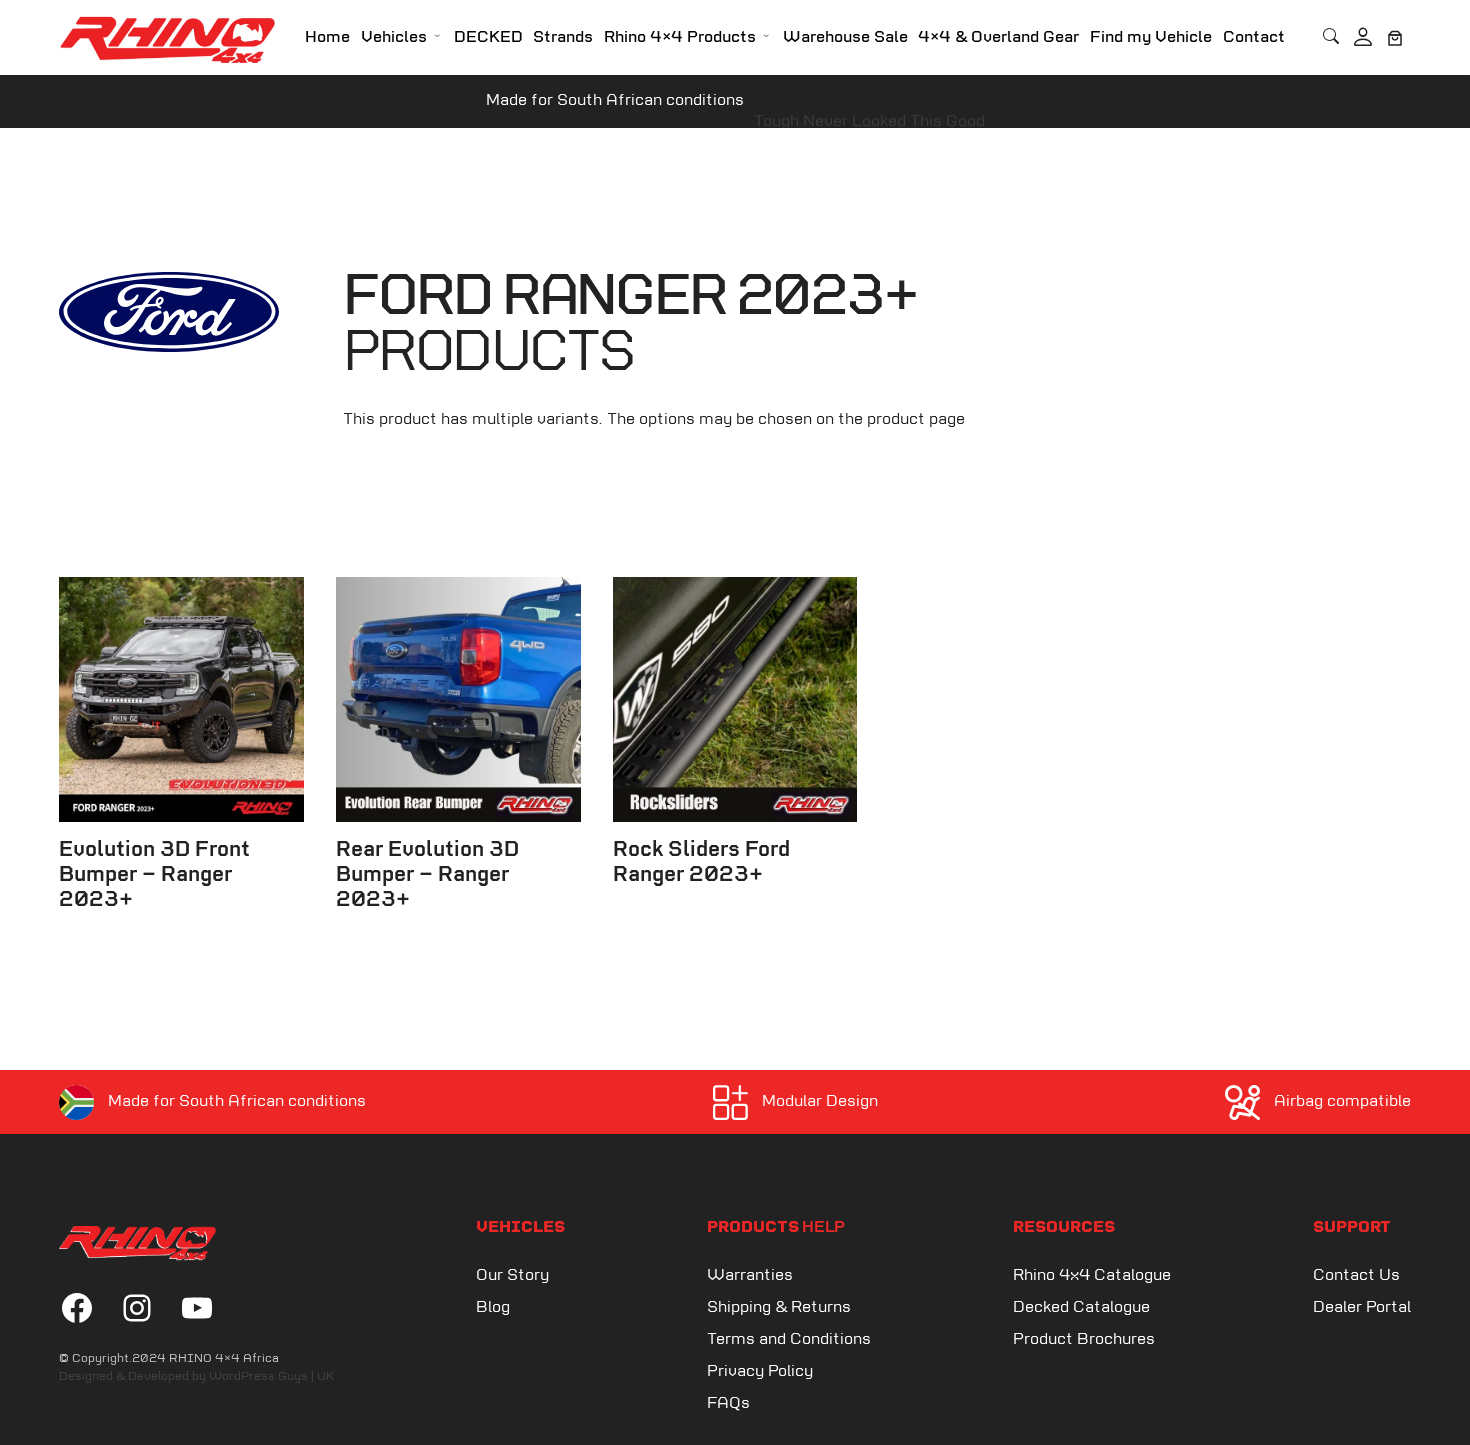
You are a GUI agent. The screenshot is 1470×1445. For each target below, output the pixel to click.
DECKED (488, 37)
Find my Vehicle (1151, 37)
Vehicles (394, 37)
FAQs (728, 1403)
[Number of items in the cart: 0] (1395, 38)
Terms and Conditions (789, 1339)
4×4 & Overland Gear (998, 37)
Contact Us (1356, 1275)
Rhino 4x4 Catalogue (1092, 1275)
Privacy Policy (760, 1371)
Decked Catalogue (1081, 1307)
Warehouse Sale (845, 37)
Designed (86, 1377)
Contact (1254, 37)
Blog (493, 1307)
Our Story (512, 1275)
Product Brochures (1084, 1339)
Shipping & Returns (779, 1307)
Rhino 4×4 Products (680, 37)
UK (325, 1377)
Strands (563, 37)
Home (327, 37)
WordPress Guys (258, 1377)
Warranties (750, 1275)
